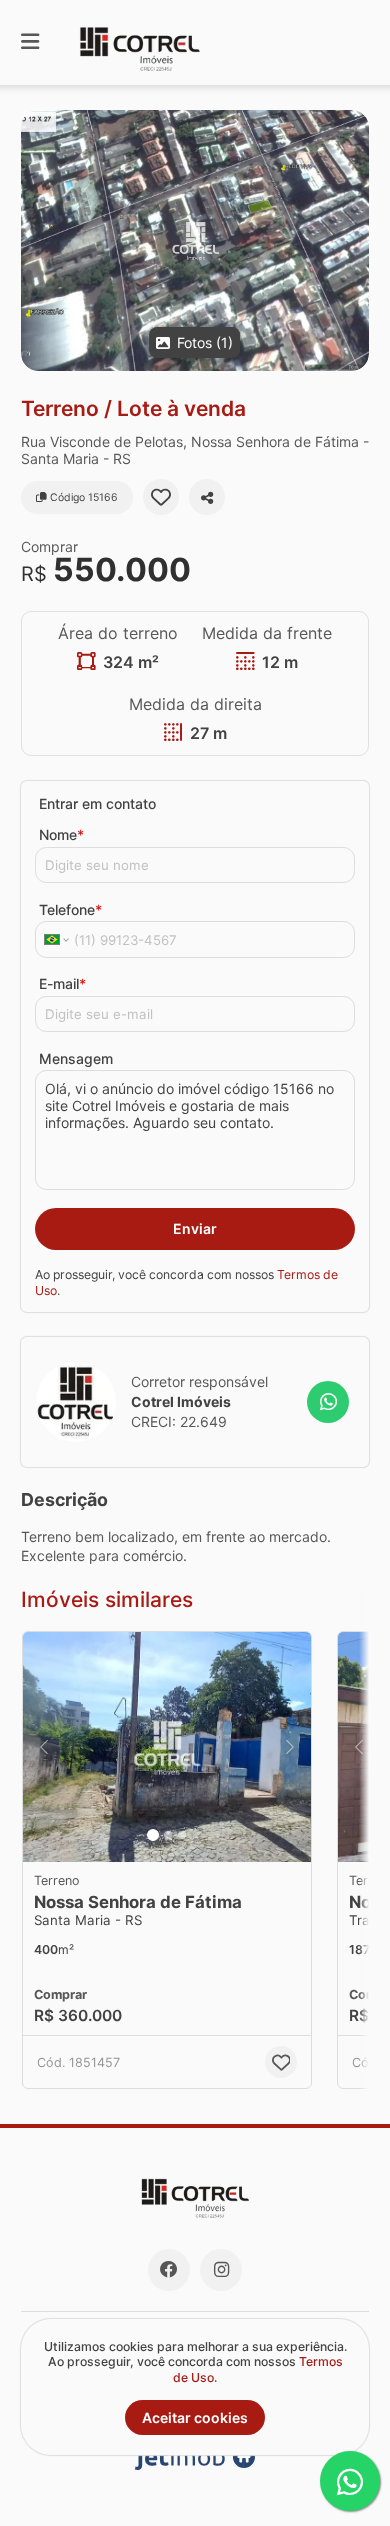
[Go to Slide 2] (168, 1835)
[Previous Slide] (44, 1747)
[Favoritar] (161, 497)
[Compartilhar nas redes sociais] (207, 497)
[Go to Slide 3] (182, 1835)
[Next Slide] (290, 1747)
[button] (195, 240)
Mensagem (76, 1058)
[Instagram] (221, 2270)
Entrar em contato (97, 803)
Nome (61, 834)
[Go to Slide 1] (153, 1835)
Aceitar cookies (195, 2417)
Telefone (70, 909)
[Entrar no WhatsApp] (328, 1402)
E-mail (62, 983)
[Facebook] (169, 2270)
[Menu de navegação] (30, 42)
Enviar (195, 1228)
